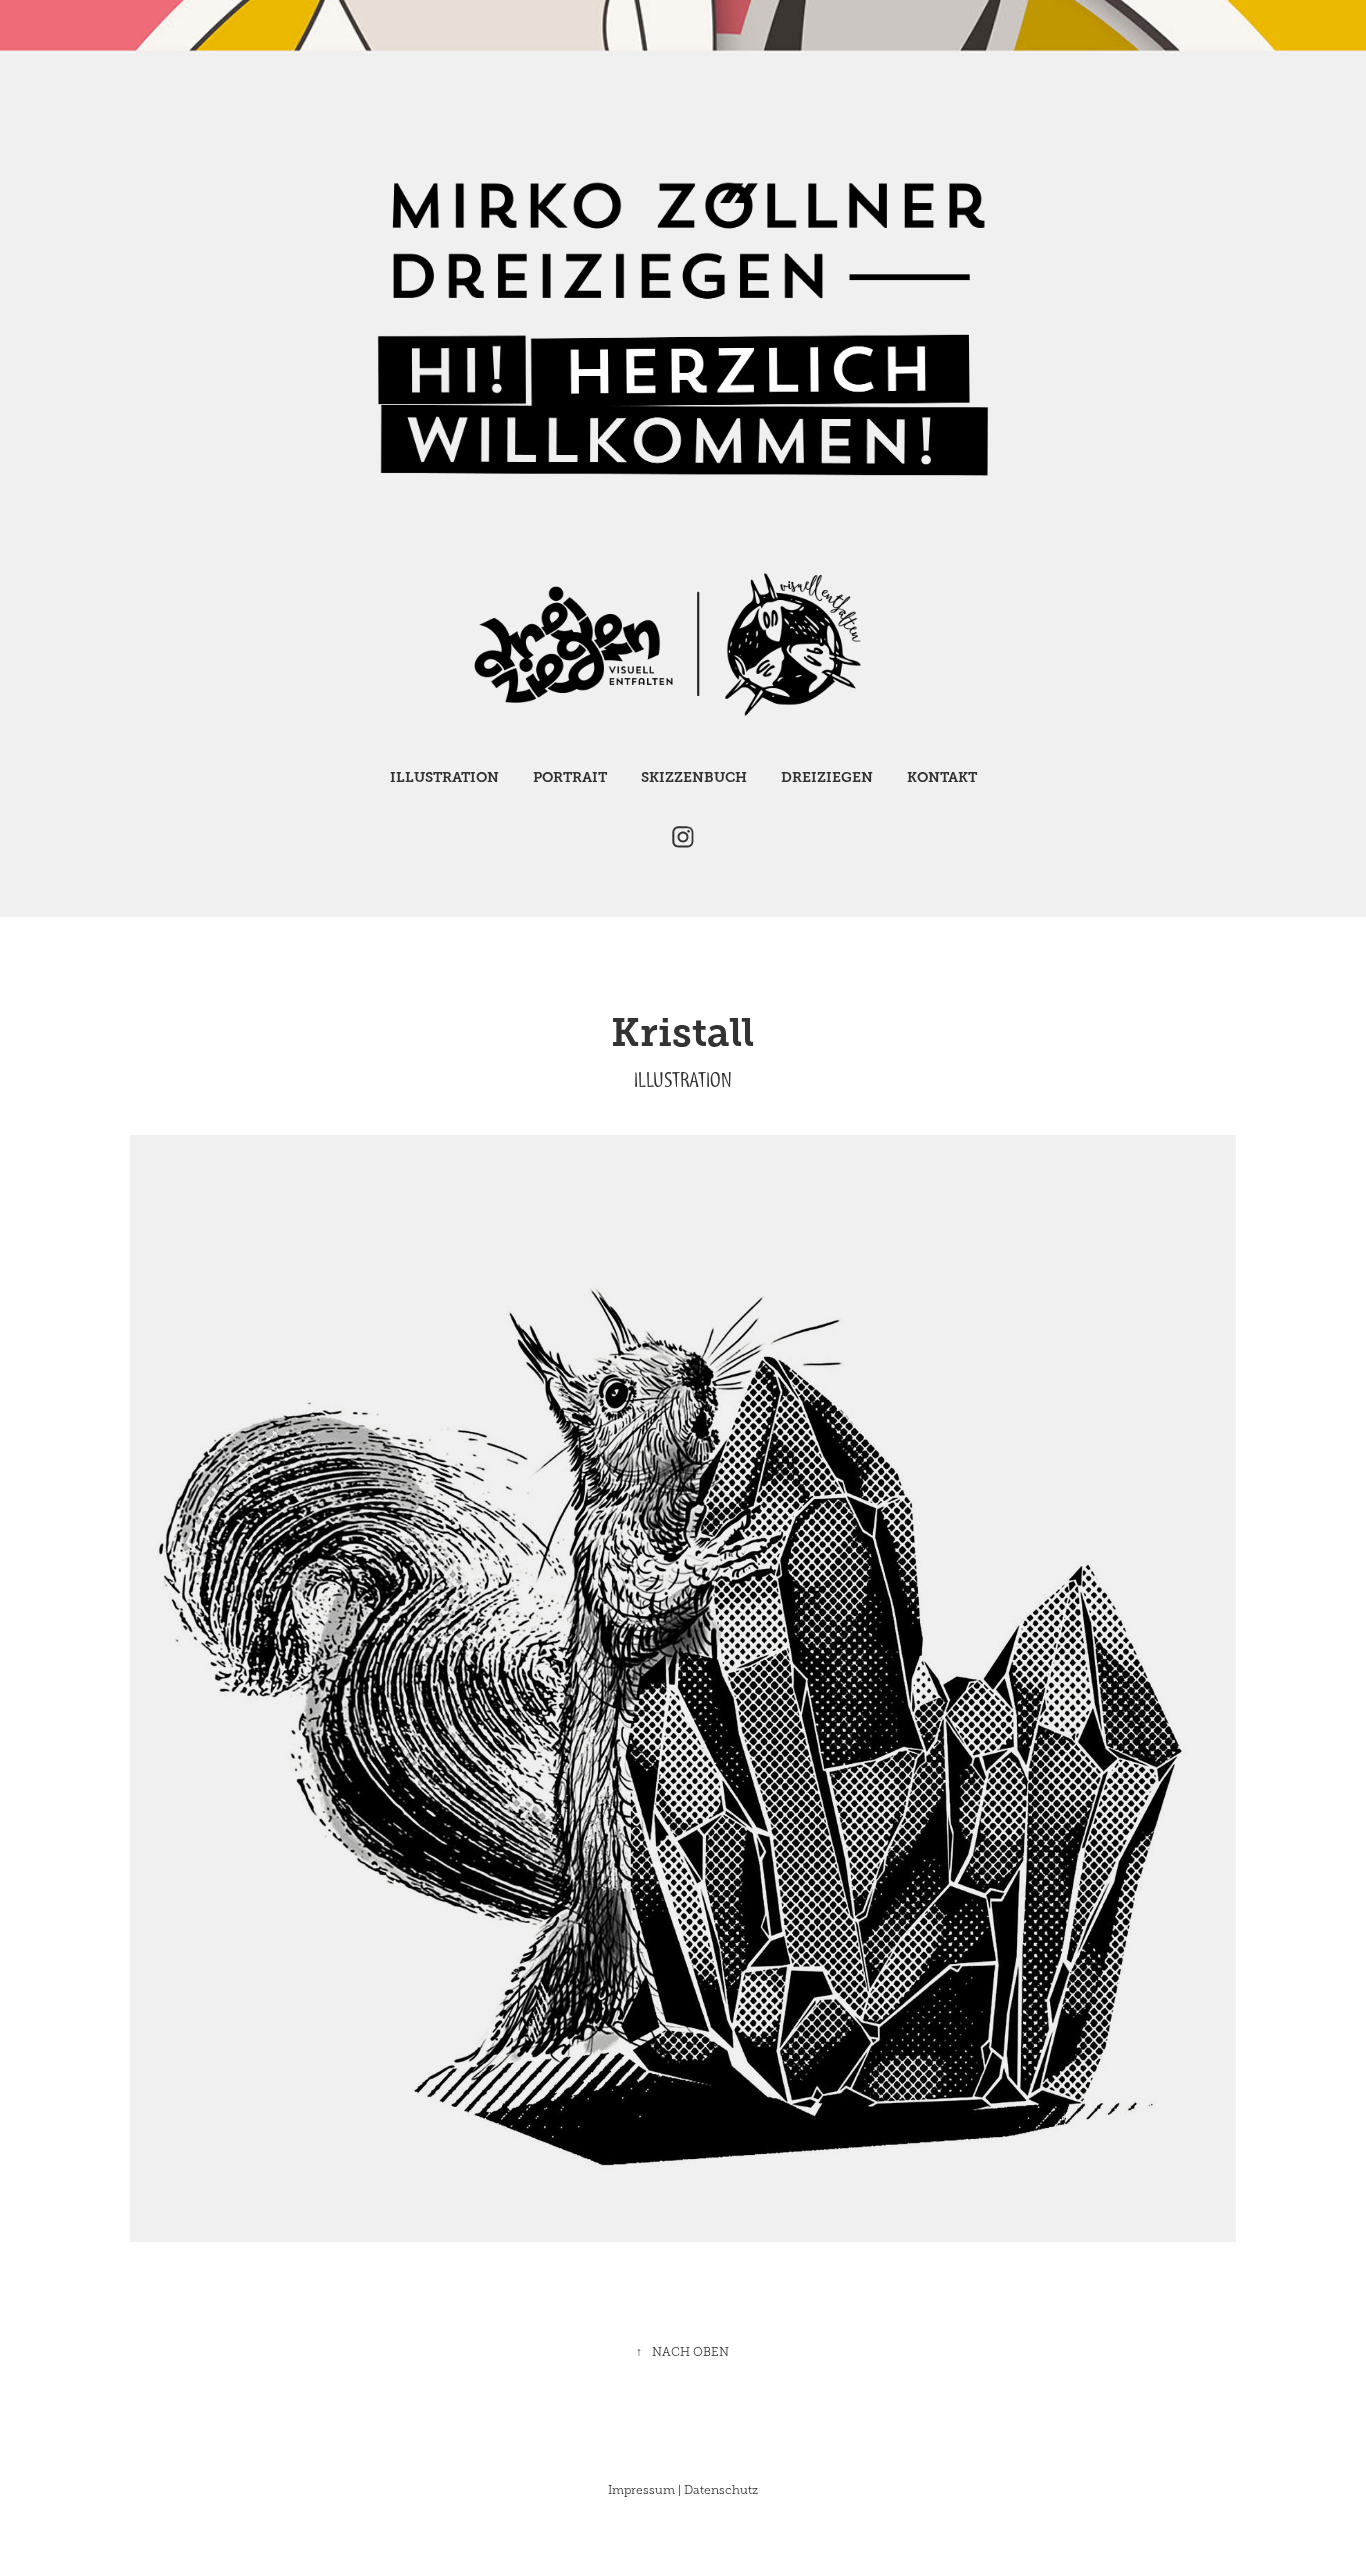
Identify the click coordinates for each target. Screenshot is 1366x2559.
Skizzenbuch (694, 777)
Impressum (641, 2490)
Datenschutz (721, 2490)
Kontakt (942, 777)
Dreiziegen (827, 777)
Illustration (444, 777)
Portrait (570, 777)
